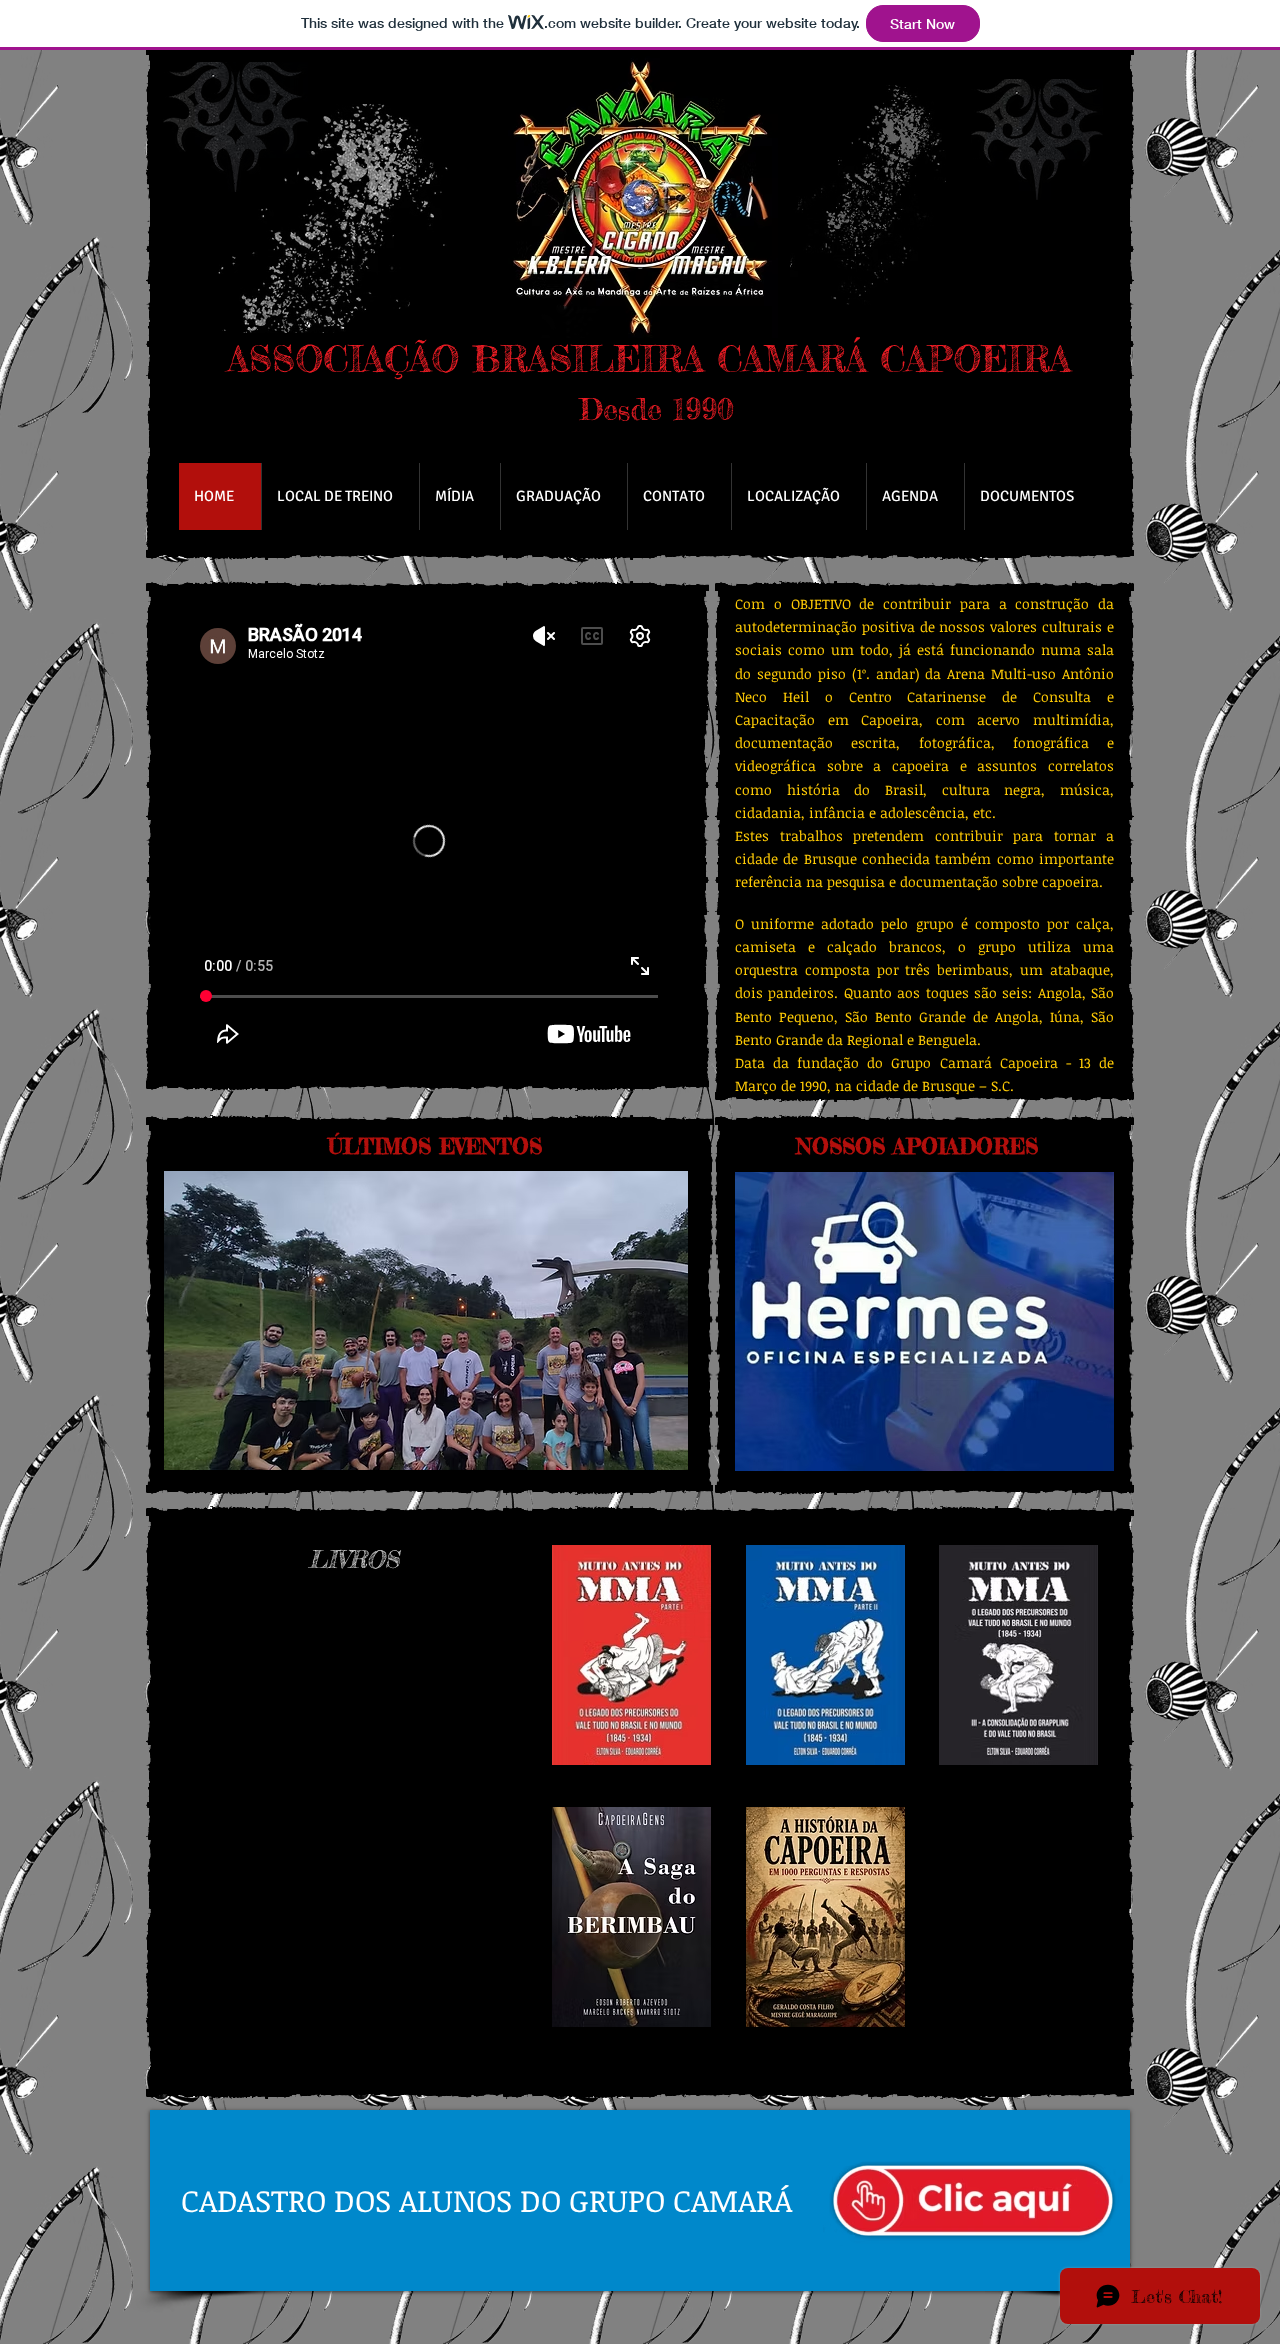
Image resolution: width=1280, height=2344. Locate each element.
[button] (426, 1320)
